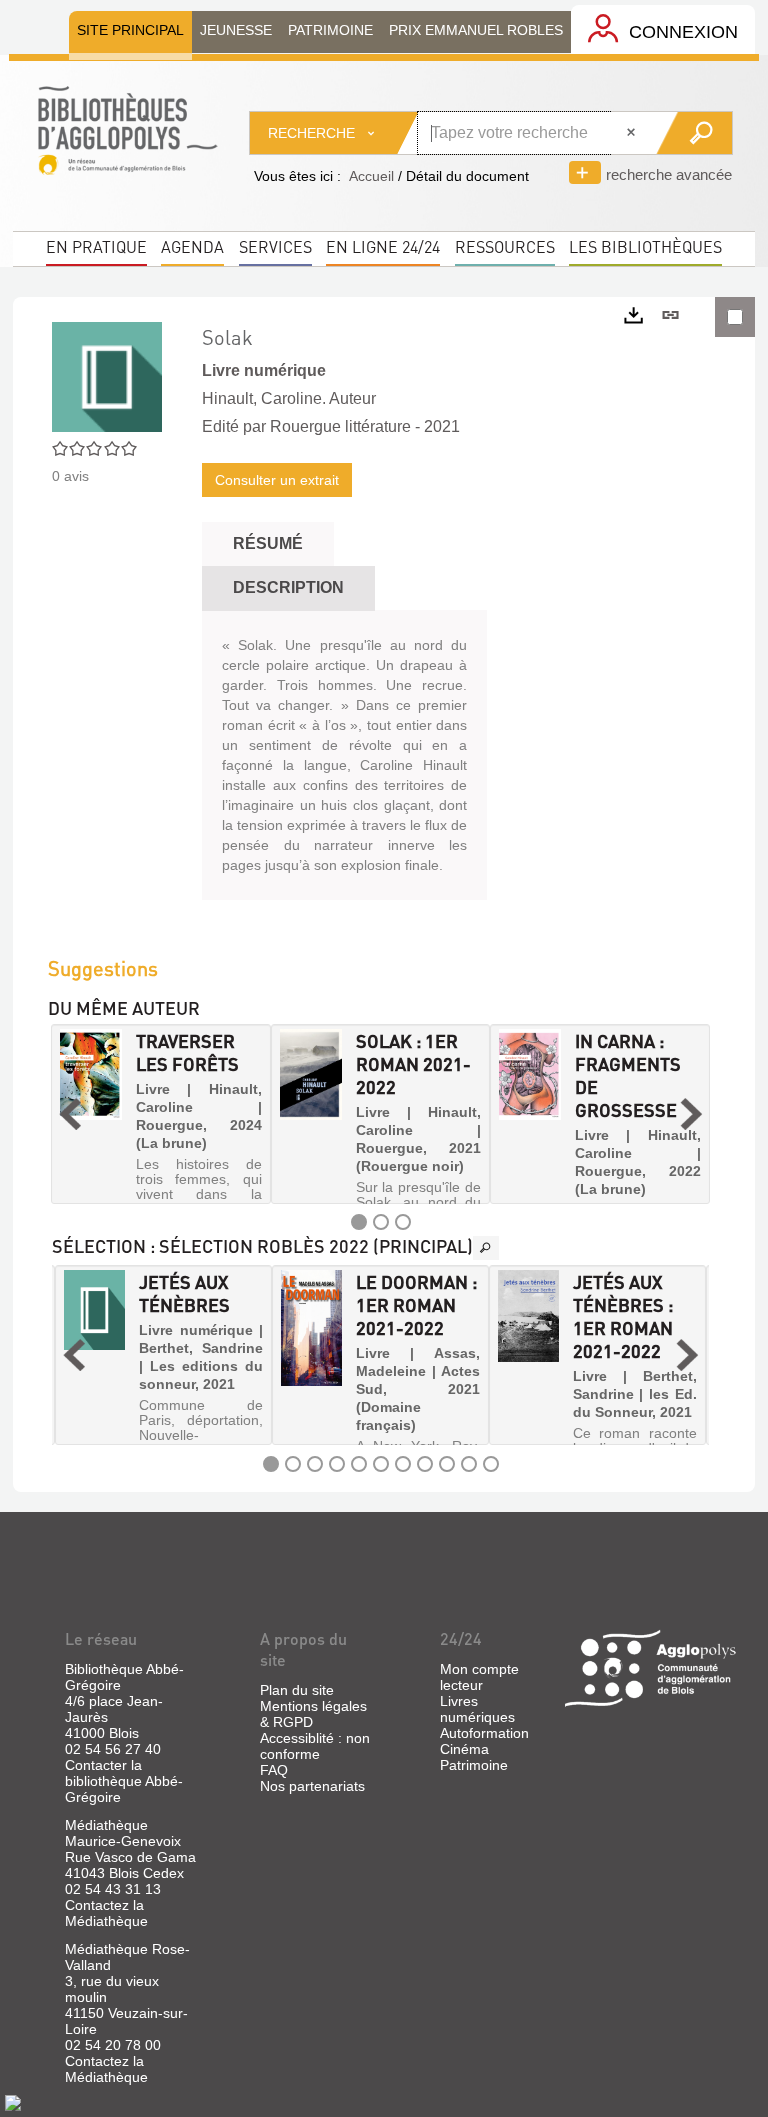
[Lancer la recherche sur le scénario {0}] (693, 133)
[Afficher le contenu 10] (469, 1464)
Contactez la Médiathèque (106, 1913)
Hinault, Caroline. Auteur (289, 398)
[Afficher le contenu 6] (381, 1464)
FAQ (274, 1770)
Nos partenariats (312, 1786)
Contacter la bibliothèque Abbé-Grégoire (124, 1781)
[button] (70, 1114)
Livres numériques (477, 1709)
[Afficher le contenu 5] (359, 1464)
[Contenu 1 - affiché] (359, 1222)
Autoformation (484, 1733)
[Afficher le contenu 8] (425, 1464)
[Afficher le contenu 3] (403, 1222)
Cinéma (464, 1749)
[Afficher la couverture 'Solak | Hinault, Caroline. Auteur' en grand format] (107, 376)
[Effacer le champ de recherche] (633, 133)
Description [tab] (288, 587)
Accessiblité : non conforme (315, 1746)
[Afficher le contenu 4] (337, 1464)
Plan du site (297, 1690)
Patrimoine (474, 1765)
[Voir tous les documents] (486, 1248)
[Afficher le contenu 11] (491, 1464)
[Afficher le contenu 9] (447, 1464)
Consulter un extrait (277, 480)
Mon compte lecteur (479, 1677)
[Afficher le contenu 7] (403, 1464)
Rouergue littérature (340, 426)
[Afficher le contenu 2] (381, 1222)
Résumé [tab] (268, 543)
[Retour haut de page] (13, 2102)
